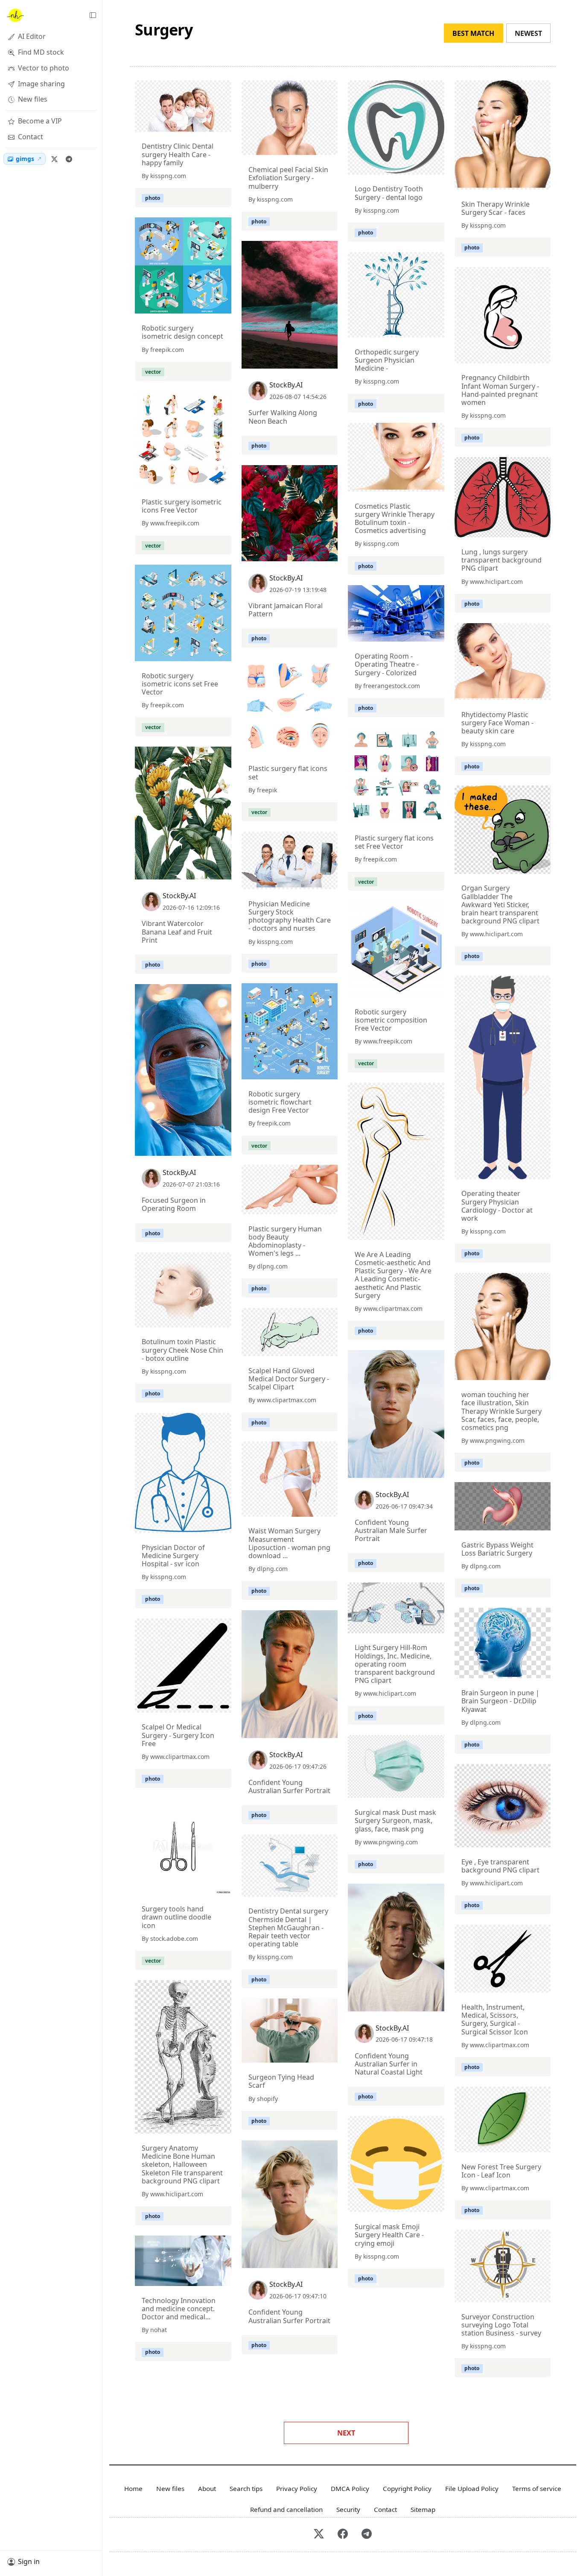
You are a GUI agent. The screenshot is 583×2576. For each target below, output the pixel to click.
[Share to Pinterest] (223, 123)
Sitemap (423, 2509)
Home (133, 2488)
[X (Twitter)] (54, 159)
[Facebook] (343, 2534)
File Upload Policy (472, 2488)
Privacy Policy (297, 2488)
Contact (385, 2509)
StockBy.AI (286, 385)
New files (170, 2488)
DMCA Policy (350, 2488)
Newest (528, 33)
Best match (473, 33)
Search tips (246, 2488)
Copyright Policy (407, 2488)
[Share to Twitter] (192, 123)
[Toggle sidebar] (93, 15)
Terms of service (537, 2488)
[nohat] (15, 15)
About (207, 2488)
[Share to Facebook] (207, 123)
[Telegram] (69, 159)
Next (346, 2433)
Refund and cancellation (286, 2509)
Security (348, 2509)
